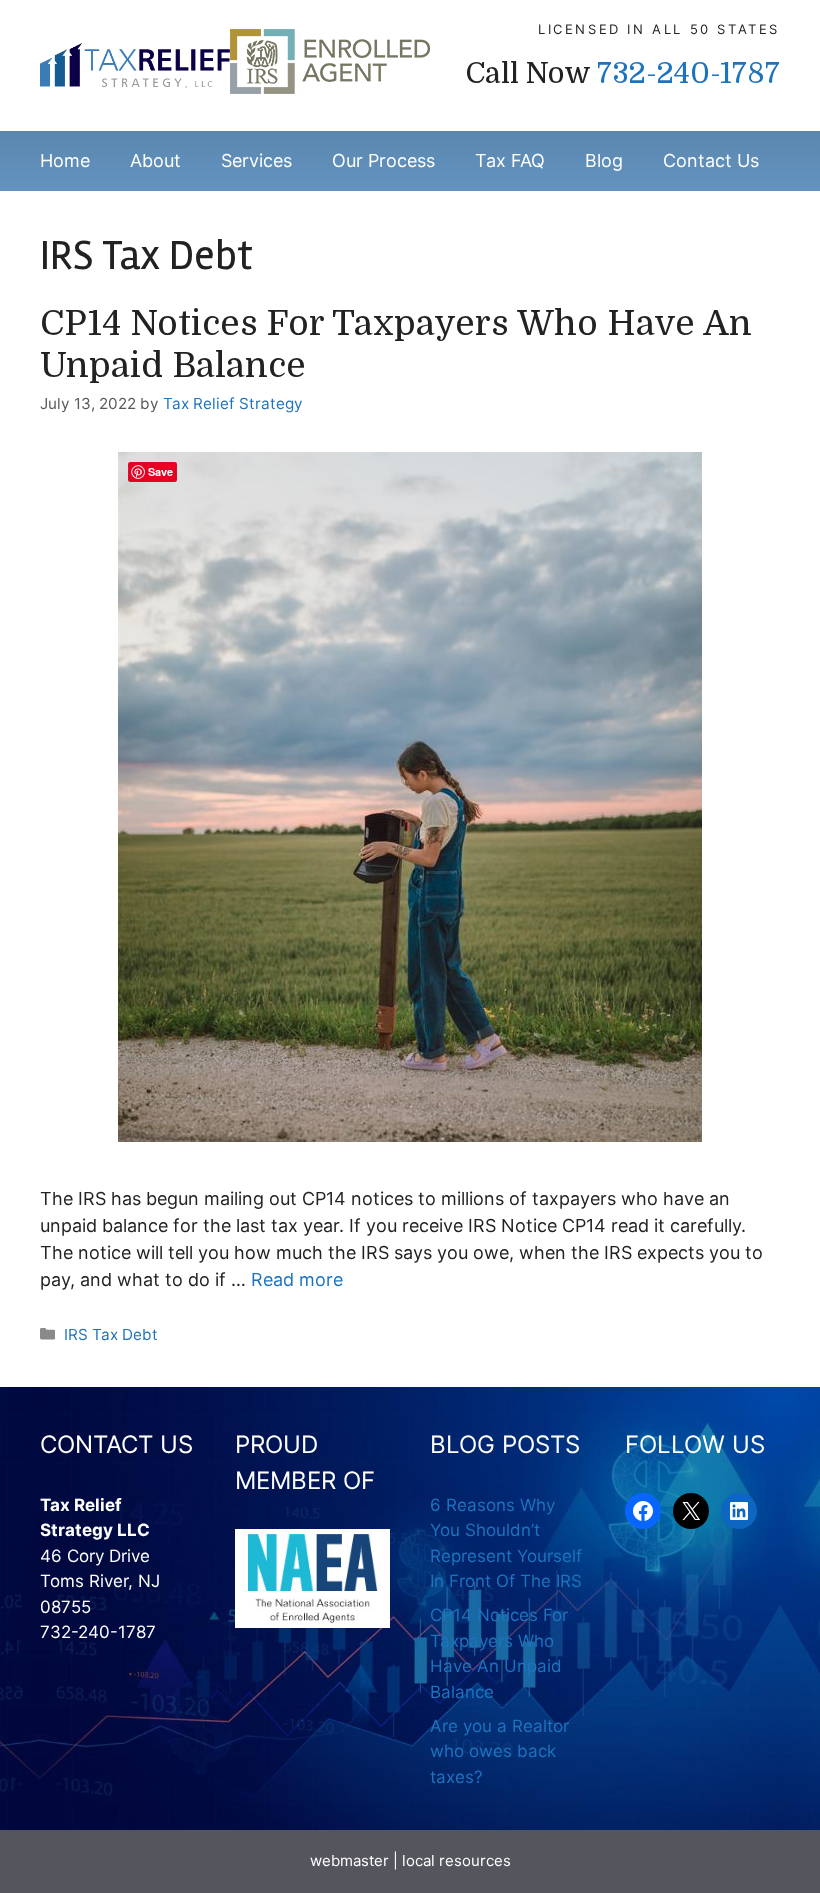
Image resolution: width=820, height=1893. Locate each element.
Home (65, 160)
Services (256, 160)
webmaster (349, 1860)
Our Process (383, 160)
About (155, 160)
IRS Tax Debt (111, 1334)
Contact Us (711, 160)
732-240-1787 (688, 73)
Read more (297, 1279)
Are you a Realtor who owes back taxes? (499, 1751)
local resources (456, 1860)
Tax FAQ (510, 160)
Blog (604, 160)
